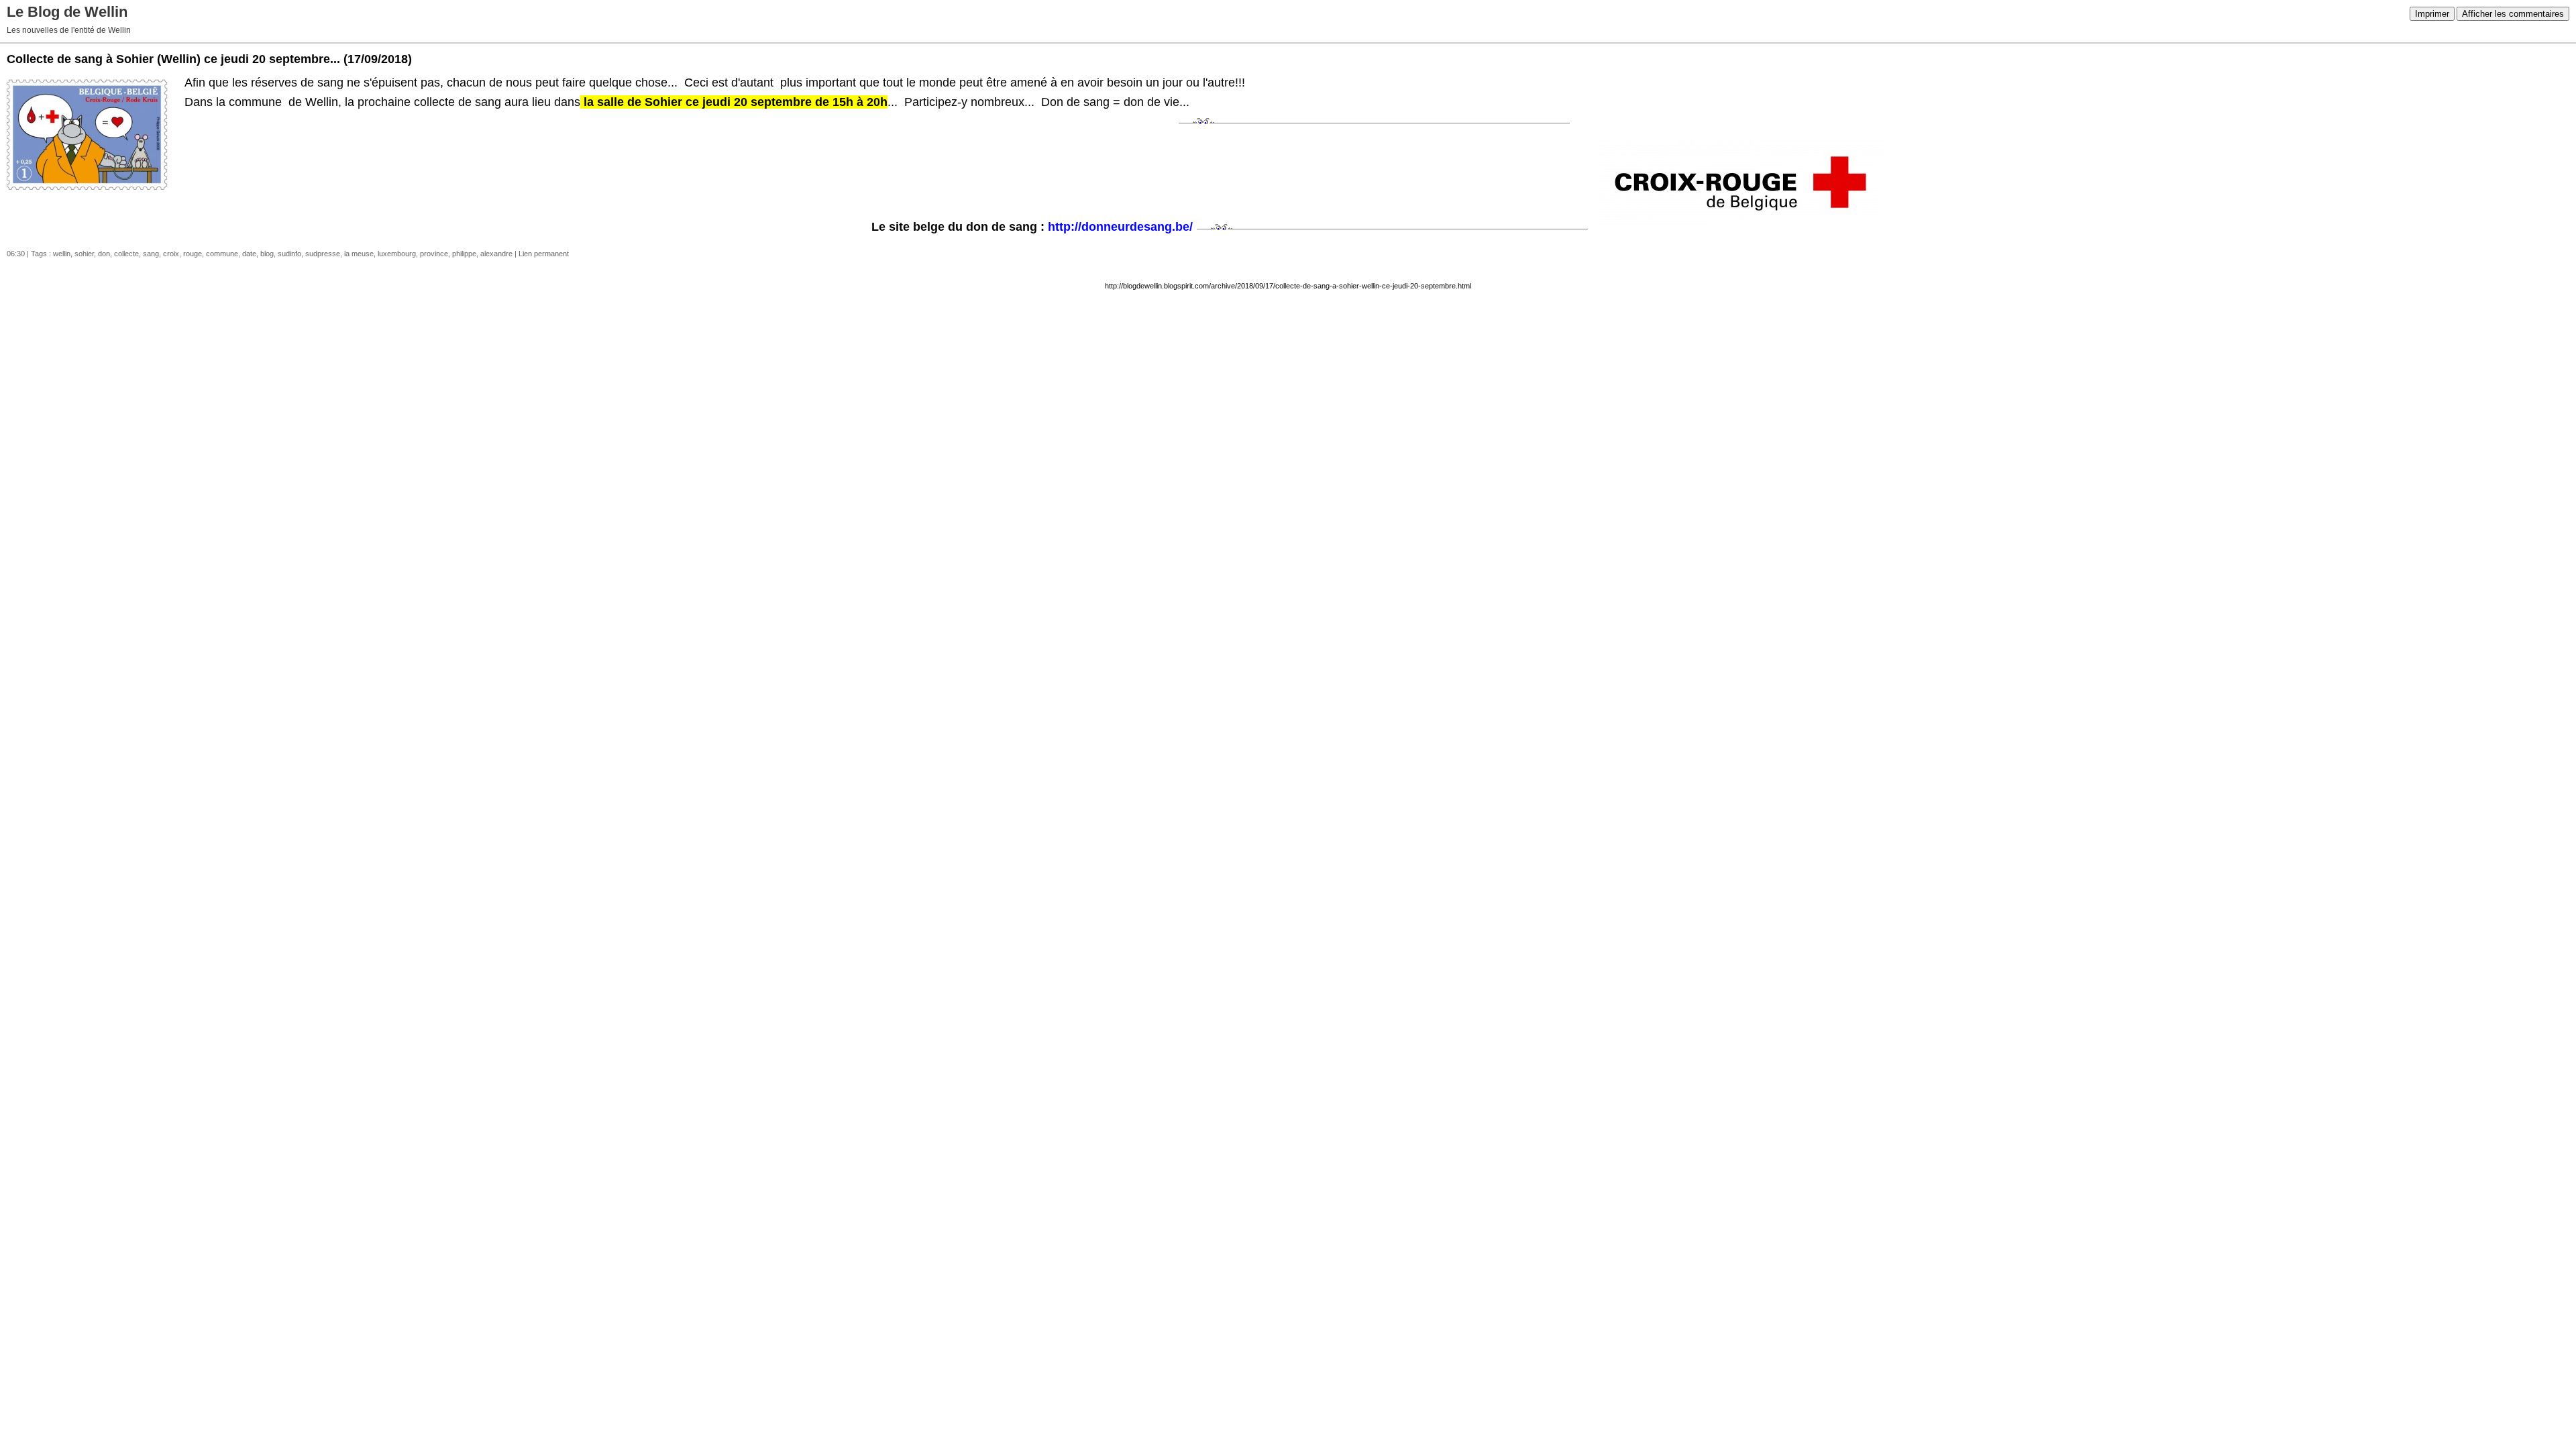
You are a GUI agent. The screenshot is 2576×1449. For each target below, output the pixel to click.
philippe (464, 254)
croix (171, 254)
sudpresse (323, 254)
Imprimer (2432, 14)
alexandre (496, 254)
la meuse (359, 254)
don (104, 254)
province (434, 254)
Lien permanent (544, 254)
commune (222, 254)
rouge (193, 254)
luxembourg (397, 254)
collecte (126, 254)
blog (267, 254)
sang (151, 254)
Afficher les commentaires (2513, 14)
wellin (62, 254)
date (249, 254)
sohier (84, 254)
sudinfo (289, 254)
